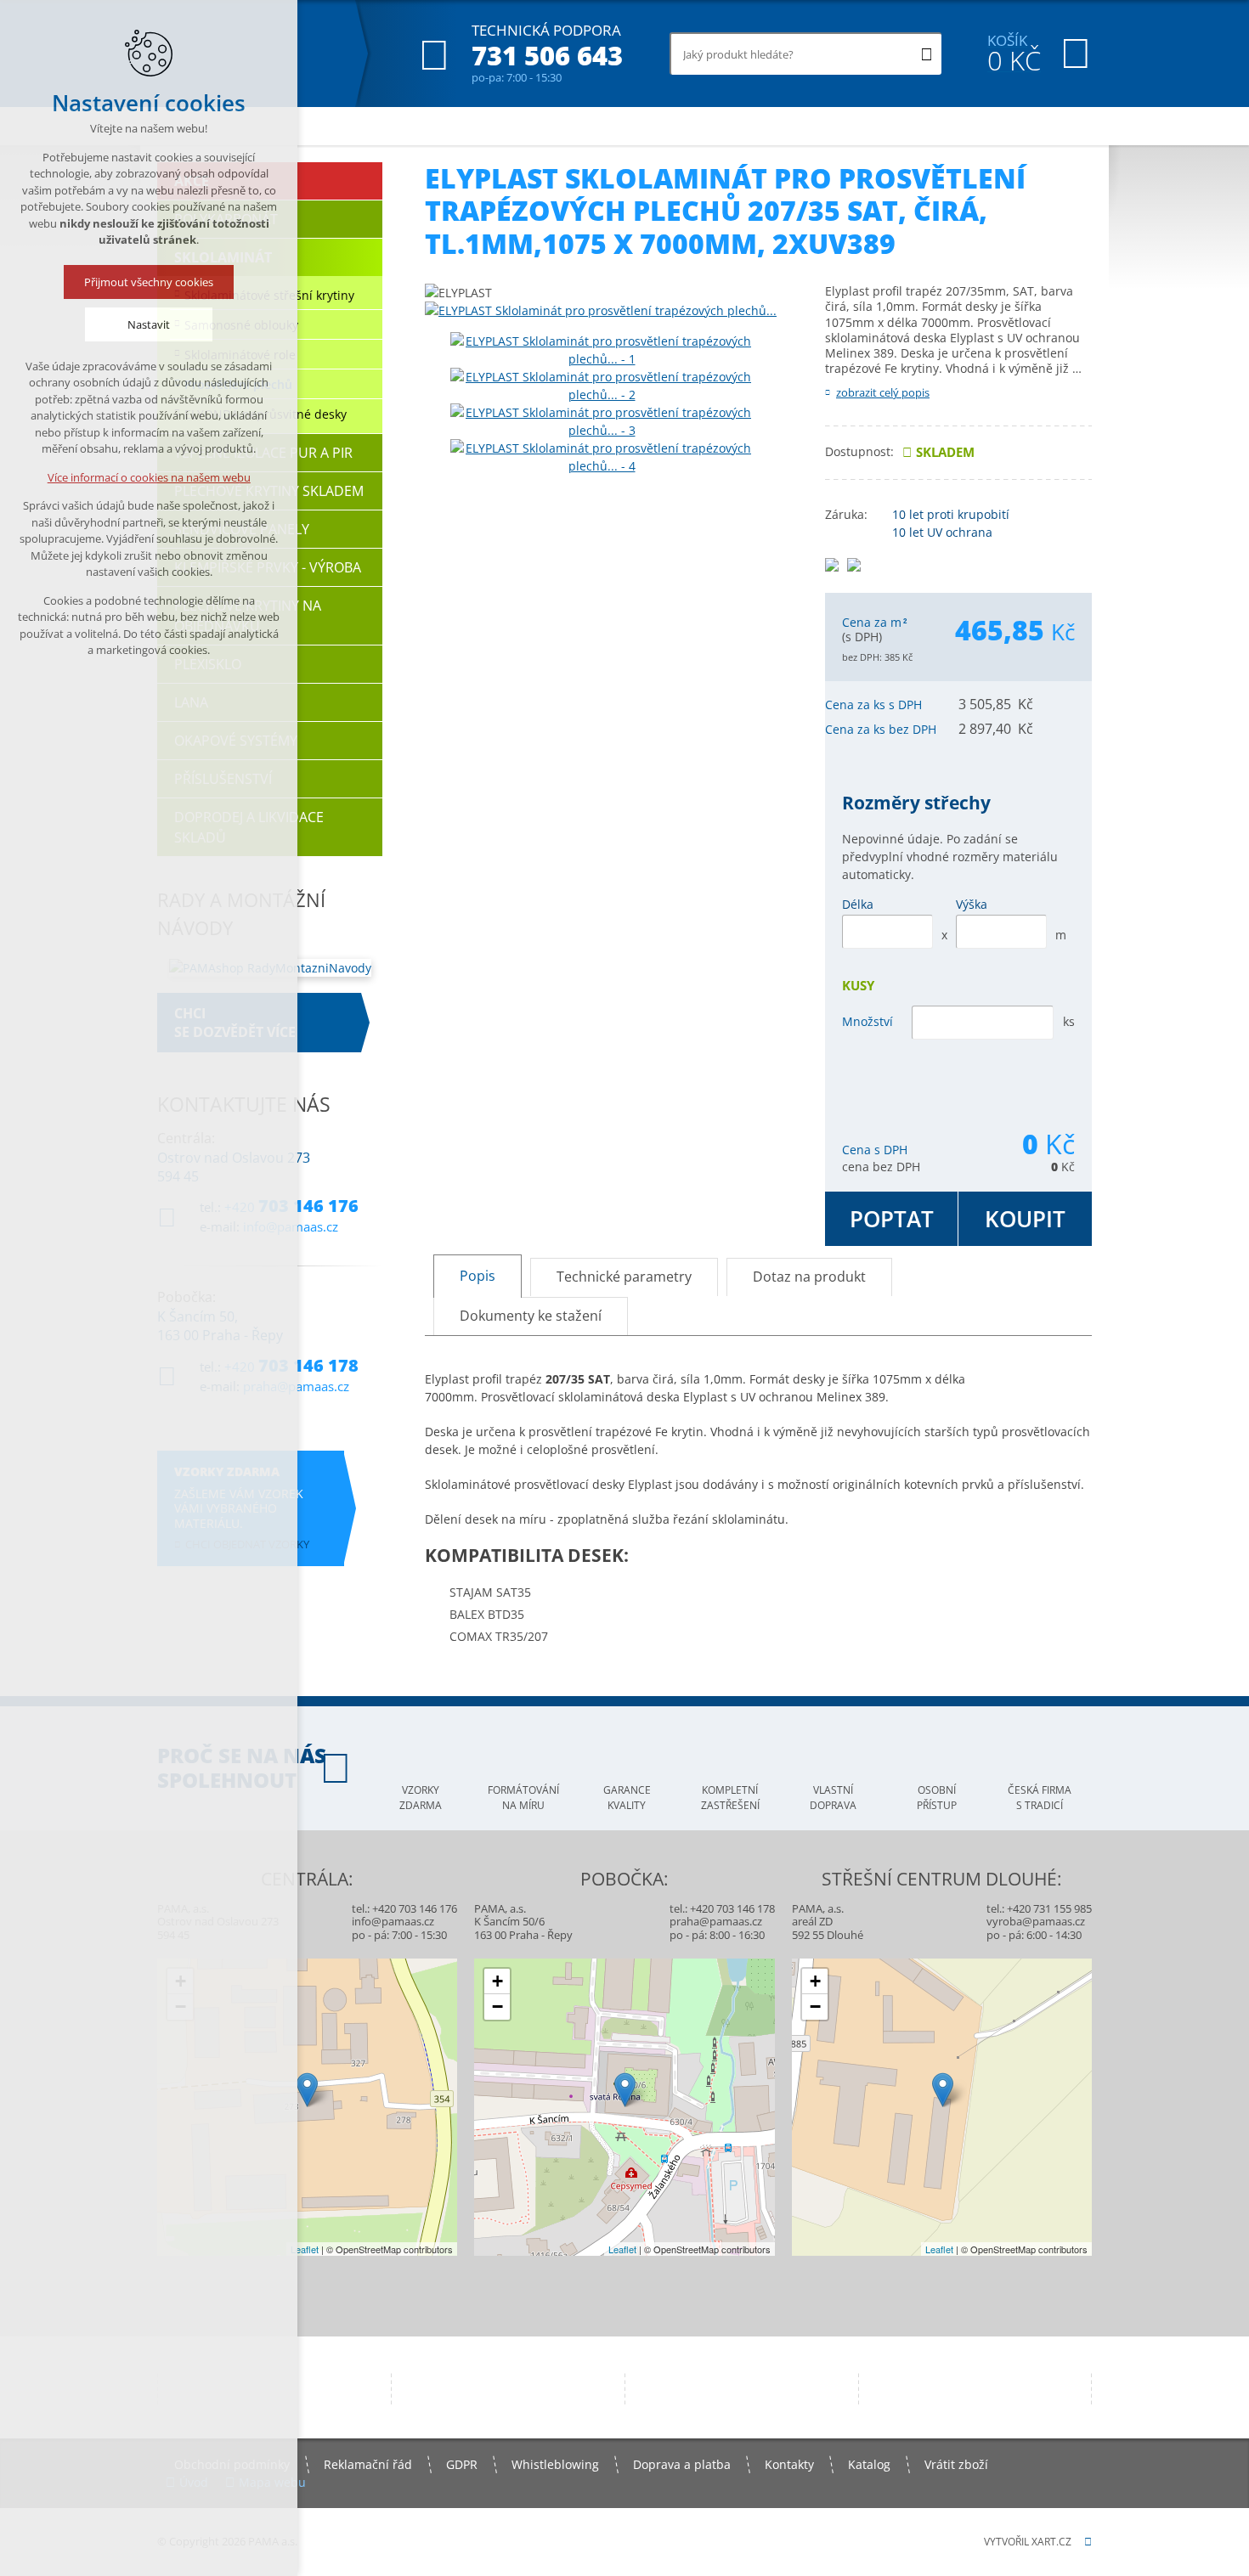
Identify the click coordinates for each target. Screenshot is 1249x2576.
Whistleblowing (555, 2464)
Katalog (869, 2464)
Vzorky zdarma (421, 1798)
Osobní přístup (937, 1798)
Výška (972, 904)
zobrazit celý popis (883, 392)
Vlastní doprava (833, 1798)
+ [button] (497, 1981)
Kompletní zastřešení (730, 1798)
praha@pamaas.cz (716, 1921)
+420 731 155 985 (1049, 1908)
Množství (868, 1021)
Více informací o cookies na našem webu (149, 477)
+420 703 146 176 (415, 1908)
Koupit (1025, 1219)
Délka (858, 904)
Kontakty (789, 2464)
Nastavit (149, 324)
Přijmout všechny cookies (149, 282)
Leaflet (305, 2249)
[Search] (927, 54)
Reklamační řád (368, 2464)
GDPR (462, 2464)
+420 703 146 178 (732, 1908)
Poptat (892, 1219)
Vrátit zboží (956, 2464)
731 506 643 (547, 56)
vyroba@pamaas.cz (1036, 1921)
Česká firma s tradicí (1040, 1798)
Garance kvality (627, 1798)
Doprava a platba (682, 2464)
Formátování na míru (523, 1798)
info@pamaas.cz (393, 1921)
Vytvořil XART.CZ (1028, 2542)
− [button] (497, 2007)
